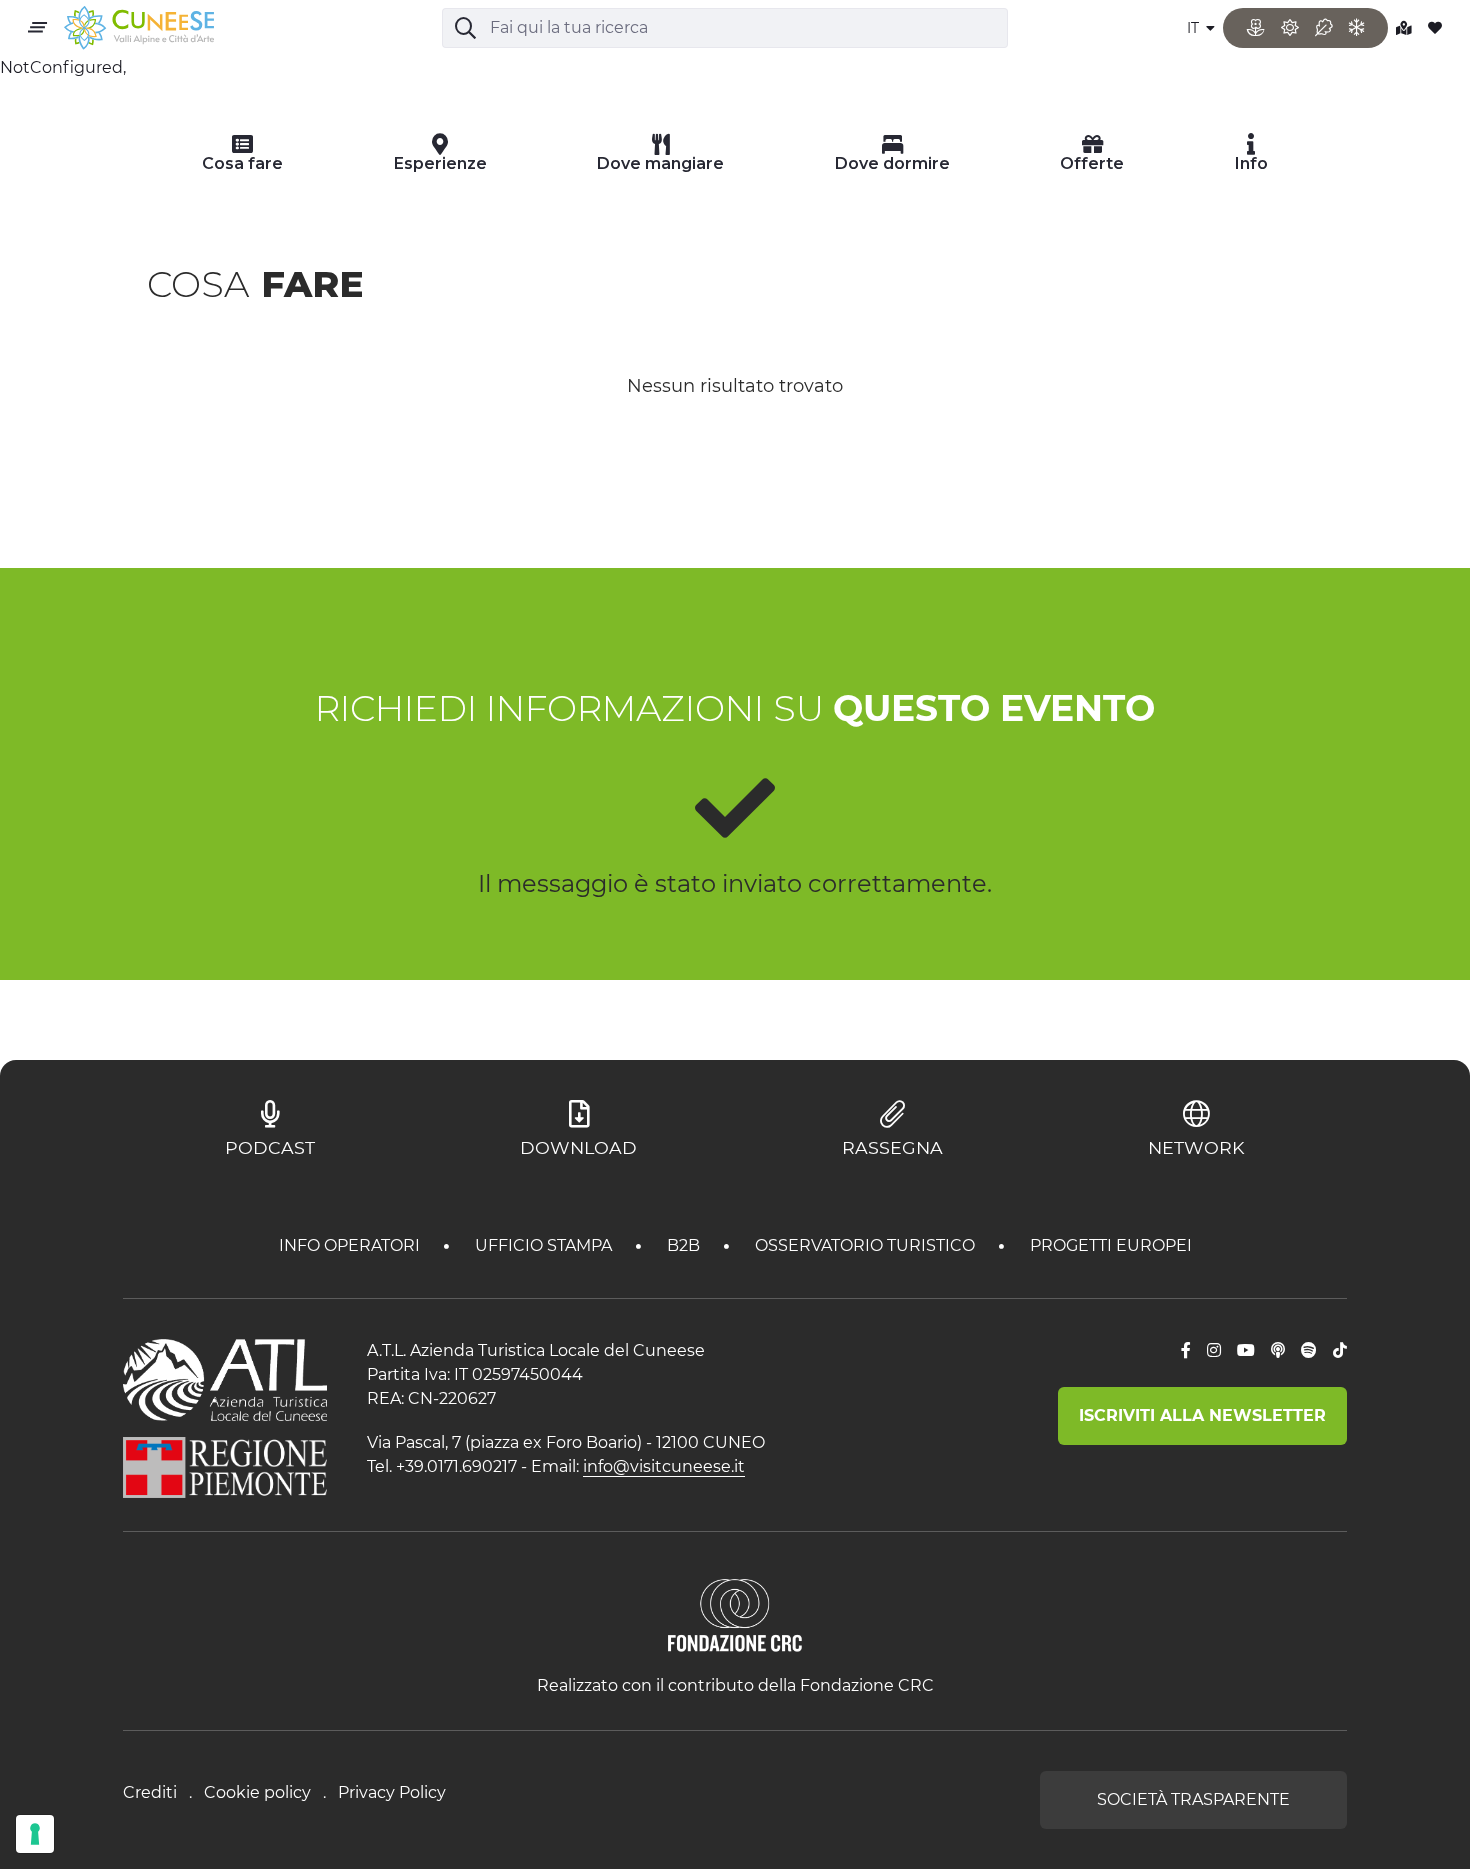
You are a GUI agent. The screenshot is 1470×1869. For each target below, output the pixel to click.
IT (1195, 28)
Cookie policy (257, 1792)
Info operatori (351, 1245)
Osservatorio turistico (867, 1245)
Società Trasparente (1193, 1799)
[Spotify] (1309, 1351)
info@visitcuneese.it (664, 1466)
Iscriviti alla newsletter (1202, 1415)
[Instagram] (1214, 1351)
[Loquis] (1278, 1351)
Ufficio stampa (545, 1245)
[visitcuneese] (139, 28)
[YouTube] (1246, 1351)
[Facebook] (1186, 1351)
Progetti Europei (1111, 1245)
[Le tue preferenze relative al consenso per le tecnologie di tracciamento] (35, 1834)
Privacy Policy (392, 1792)
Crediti (150, 1792)
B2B (685, 1245)
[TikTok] (1340, 1351)
